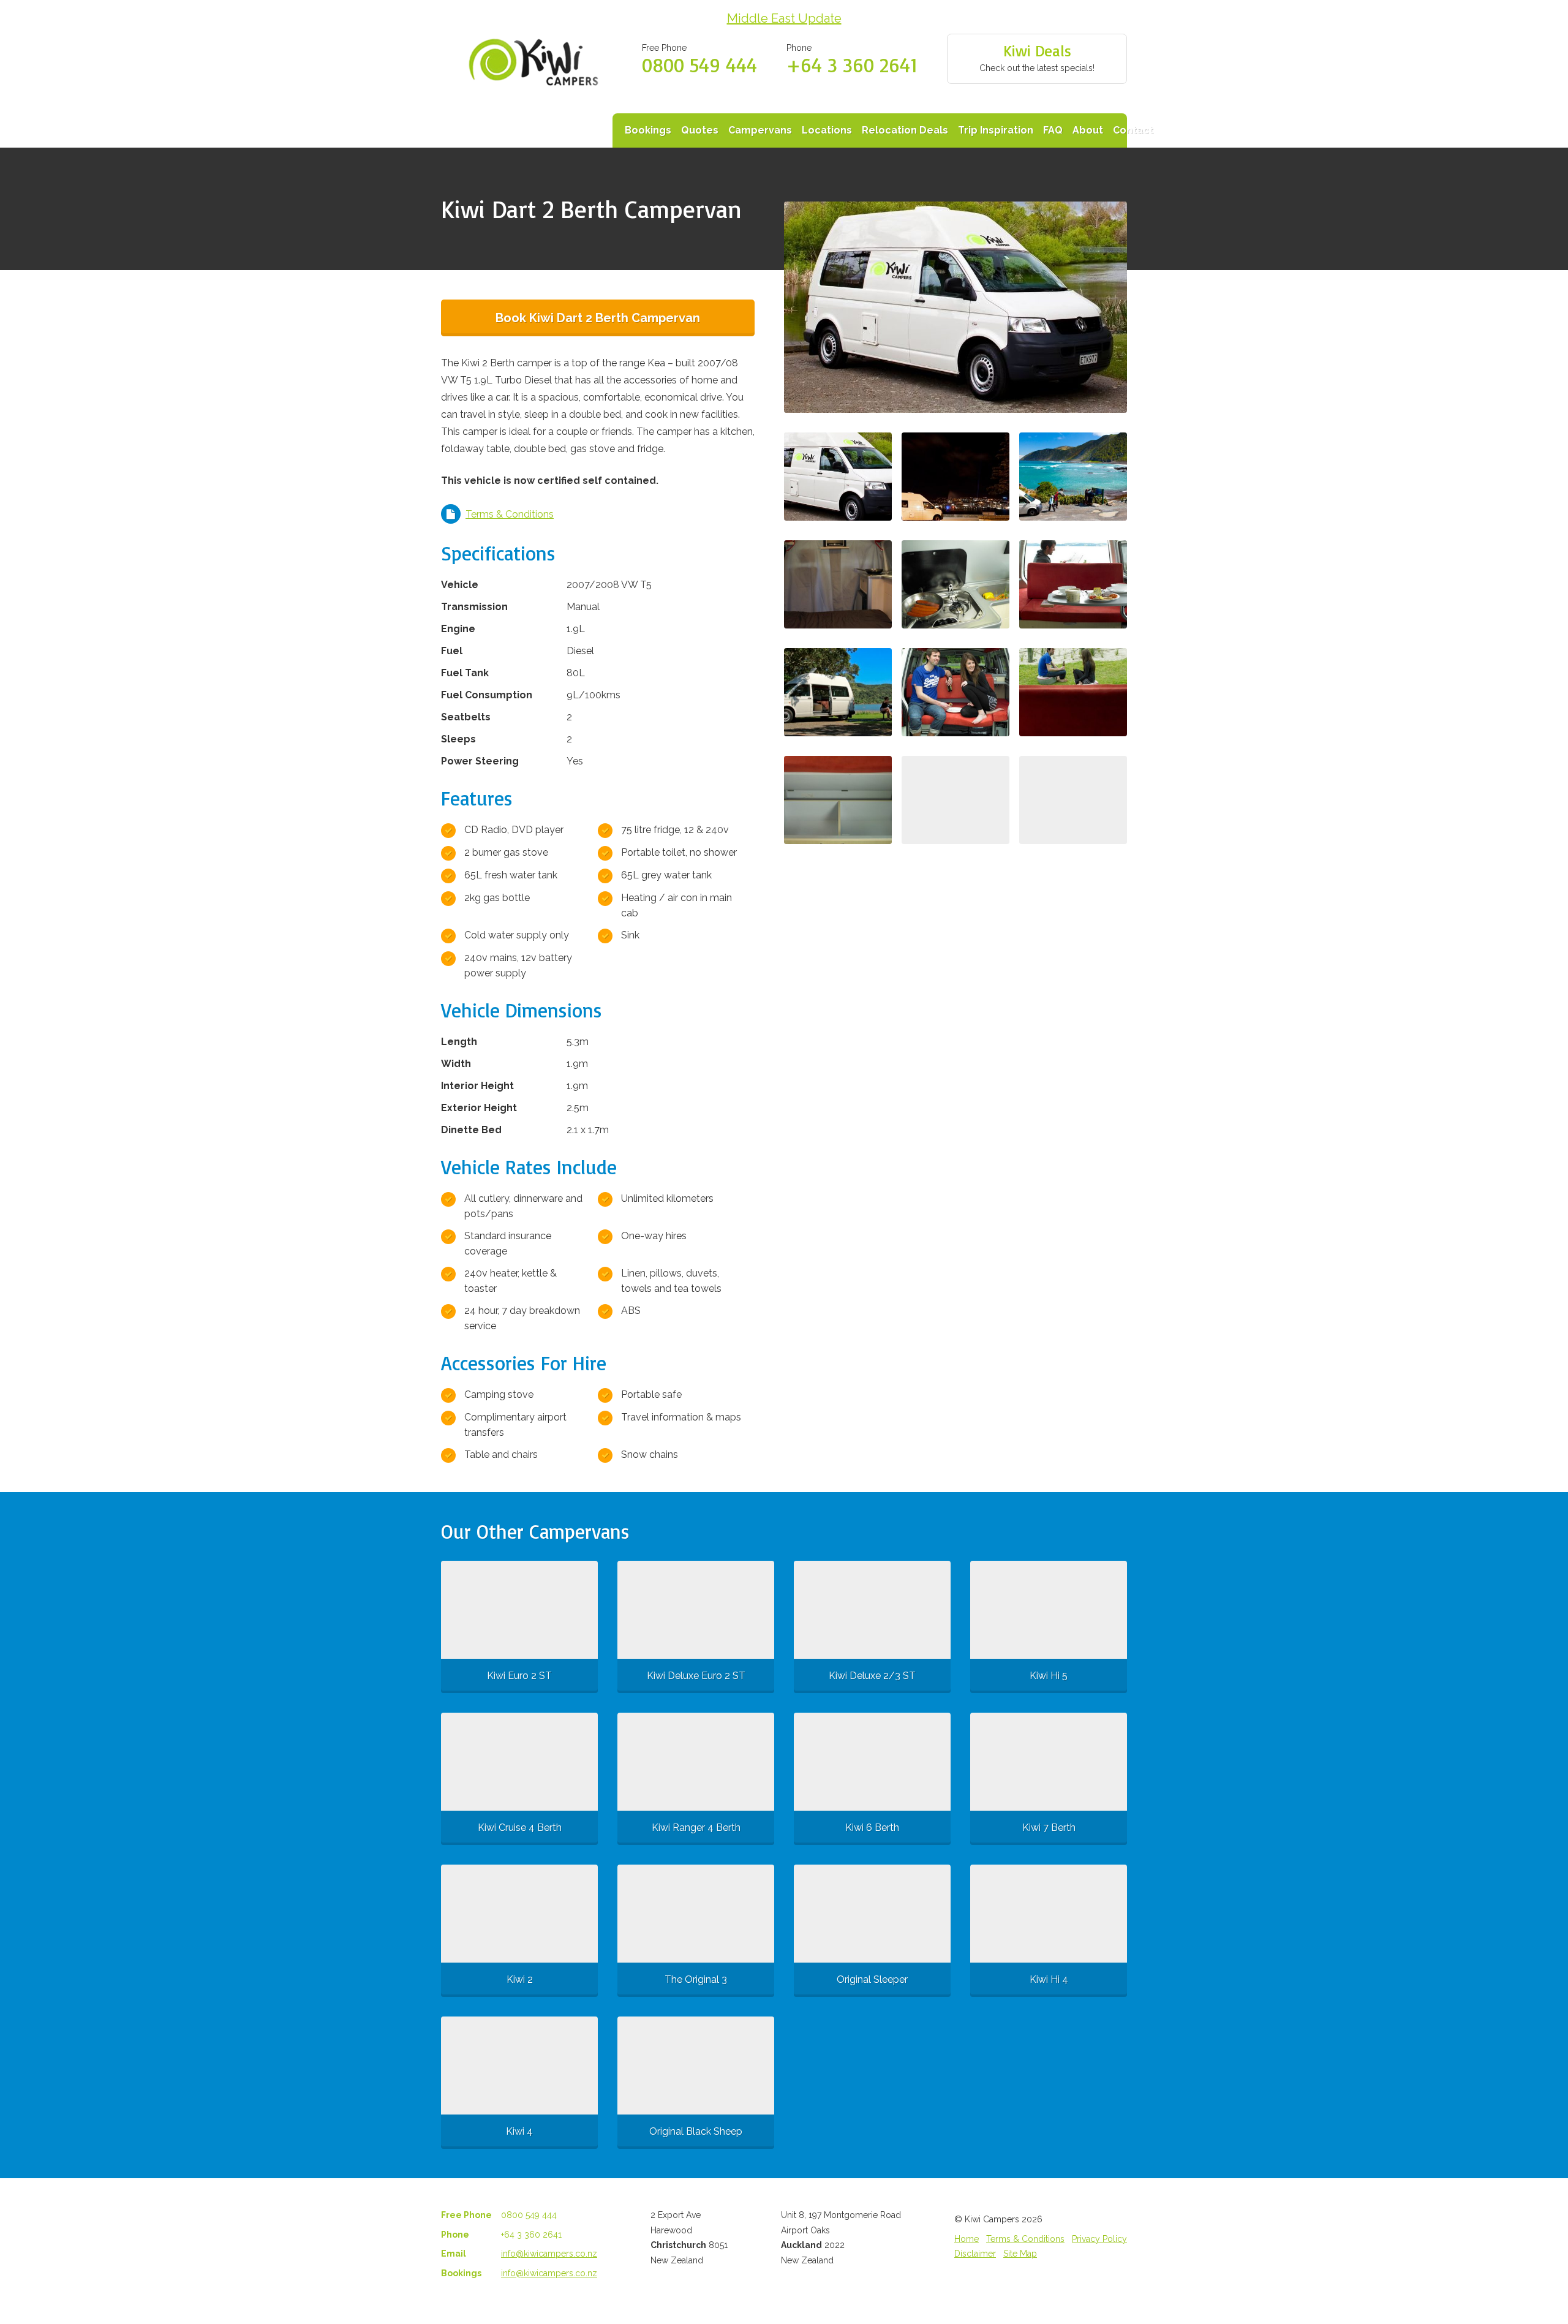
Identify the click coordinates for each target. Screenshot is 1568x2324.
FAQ (1053, 130)
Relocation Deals (905, 130)
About (1088, 130)
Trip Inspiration (996, 130)
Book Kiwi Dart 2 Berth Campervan (598, 318)
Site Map (1020, 2254)
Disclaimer (975, 2254)
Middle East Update (784, 18)
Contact (1133, 130)
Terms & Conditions (510, 514)
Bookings (648, 130)
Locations (827, 130)
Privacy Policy (1099, 2239)
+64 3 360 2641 (852, 65)
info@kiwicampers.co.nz (549, 2254)
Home (967, 2239)
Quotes (700, 130)
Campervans (760, 130)
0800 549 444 (699, 65)
